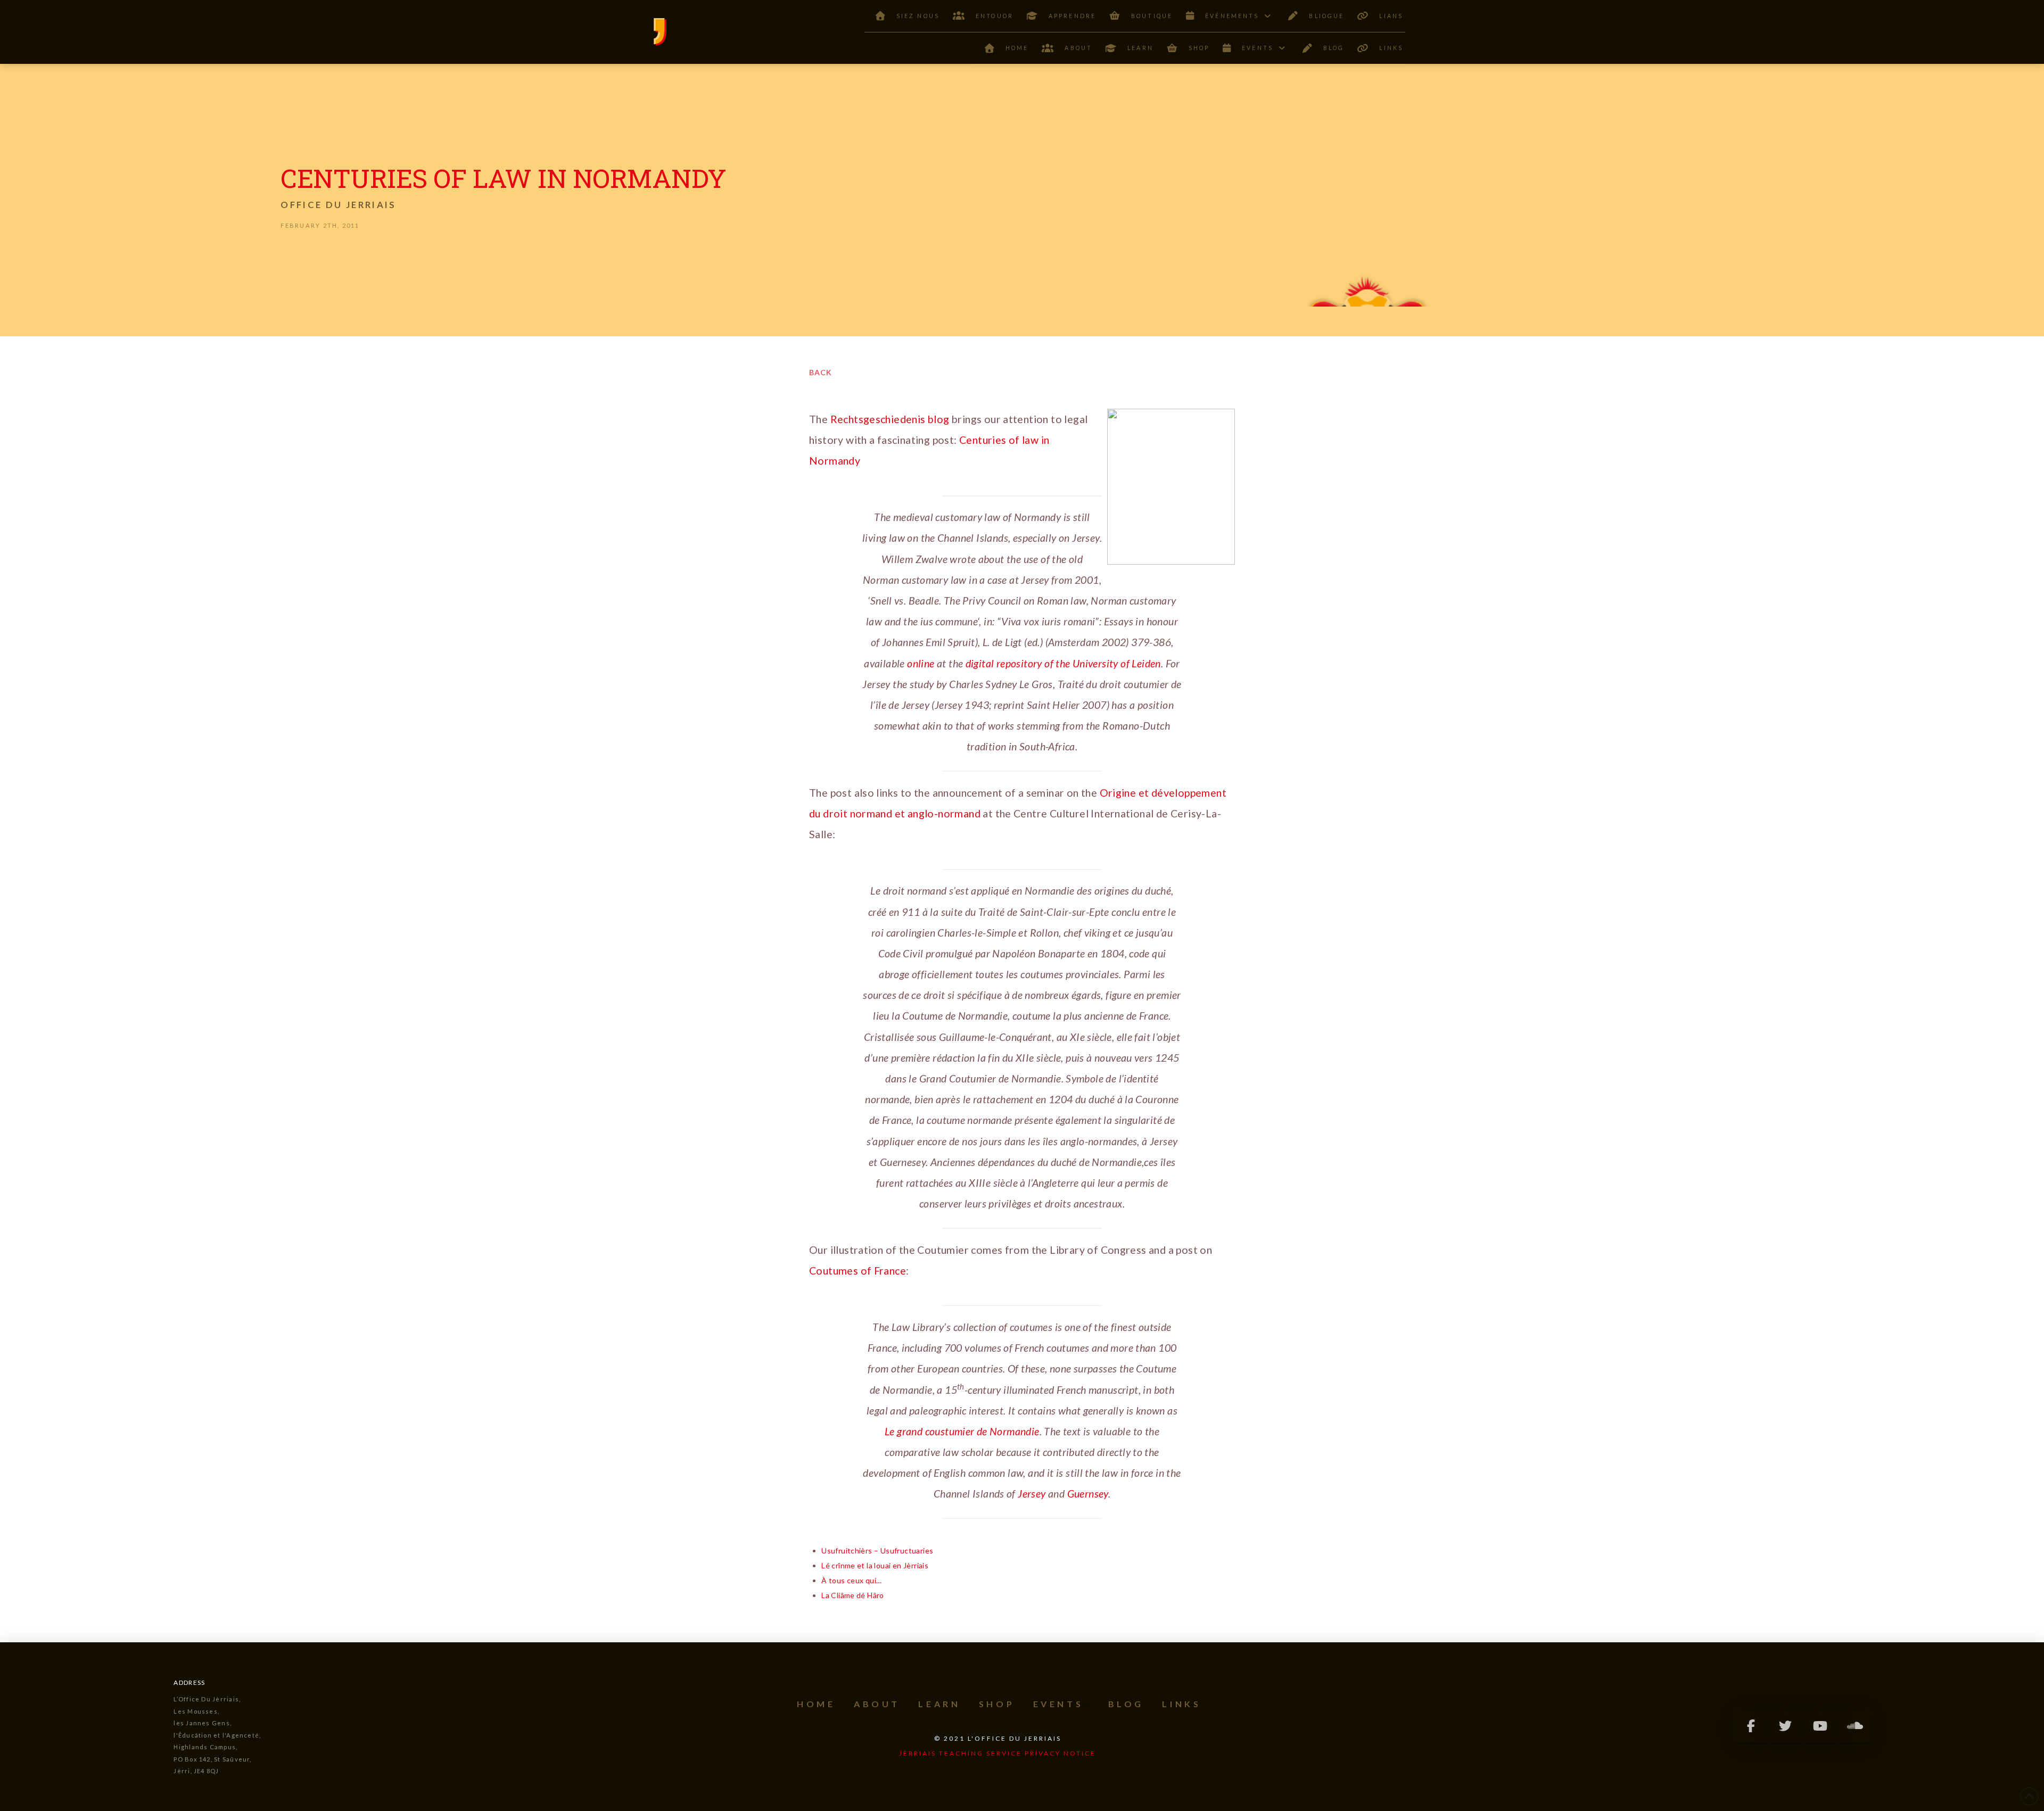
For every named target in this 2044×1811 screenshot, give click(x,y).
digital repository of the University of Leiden (1063, 663)
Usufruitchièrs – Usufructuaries (877, 1550)
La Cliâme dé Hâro (853, 1595)
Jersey (1032, 1494)
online (921, 663)
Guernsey (1088, 1494)
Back (821, 372)
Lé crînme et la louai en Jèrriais (875, 1565)
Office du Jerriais (338, 205)
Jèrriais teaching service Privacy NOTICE (998, 1753)
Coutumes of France (858, 1271)
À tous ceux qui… (851, 1580)
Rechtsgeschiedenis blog (890, 419)
